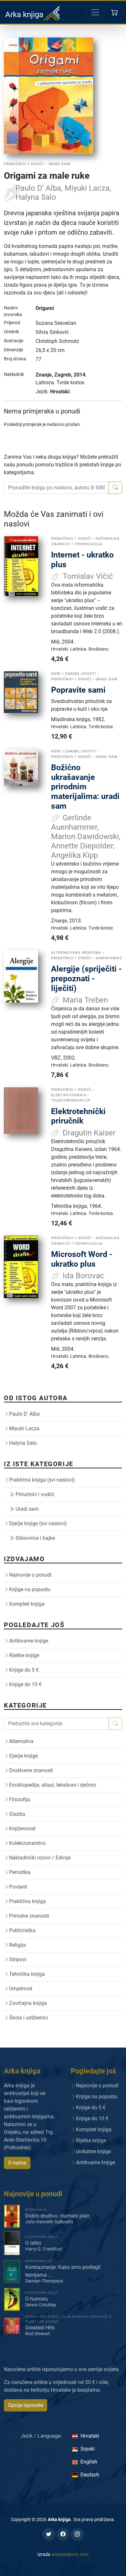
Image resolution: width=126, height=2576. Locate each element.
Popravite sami (78, 690)
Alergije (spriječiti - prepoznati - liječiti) (86, 978)
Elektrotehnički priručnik (78, 1116)
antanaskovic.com (70, 2554)
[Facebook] (63, 2534)
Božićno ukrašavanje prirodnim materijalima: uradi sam (85, 787)
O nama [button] (17, 2163)
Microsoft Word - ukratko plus (82, 1259)
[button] (115, 12)
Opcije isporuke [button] (26, 2405)
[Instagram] (77, 2534)
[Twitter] (49, 2534)
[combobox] (56, 488)
